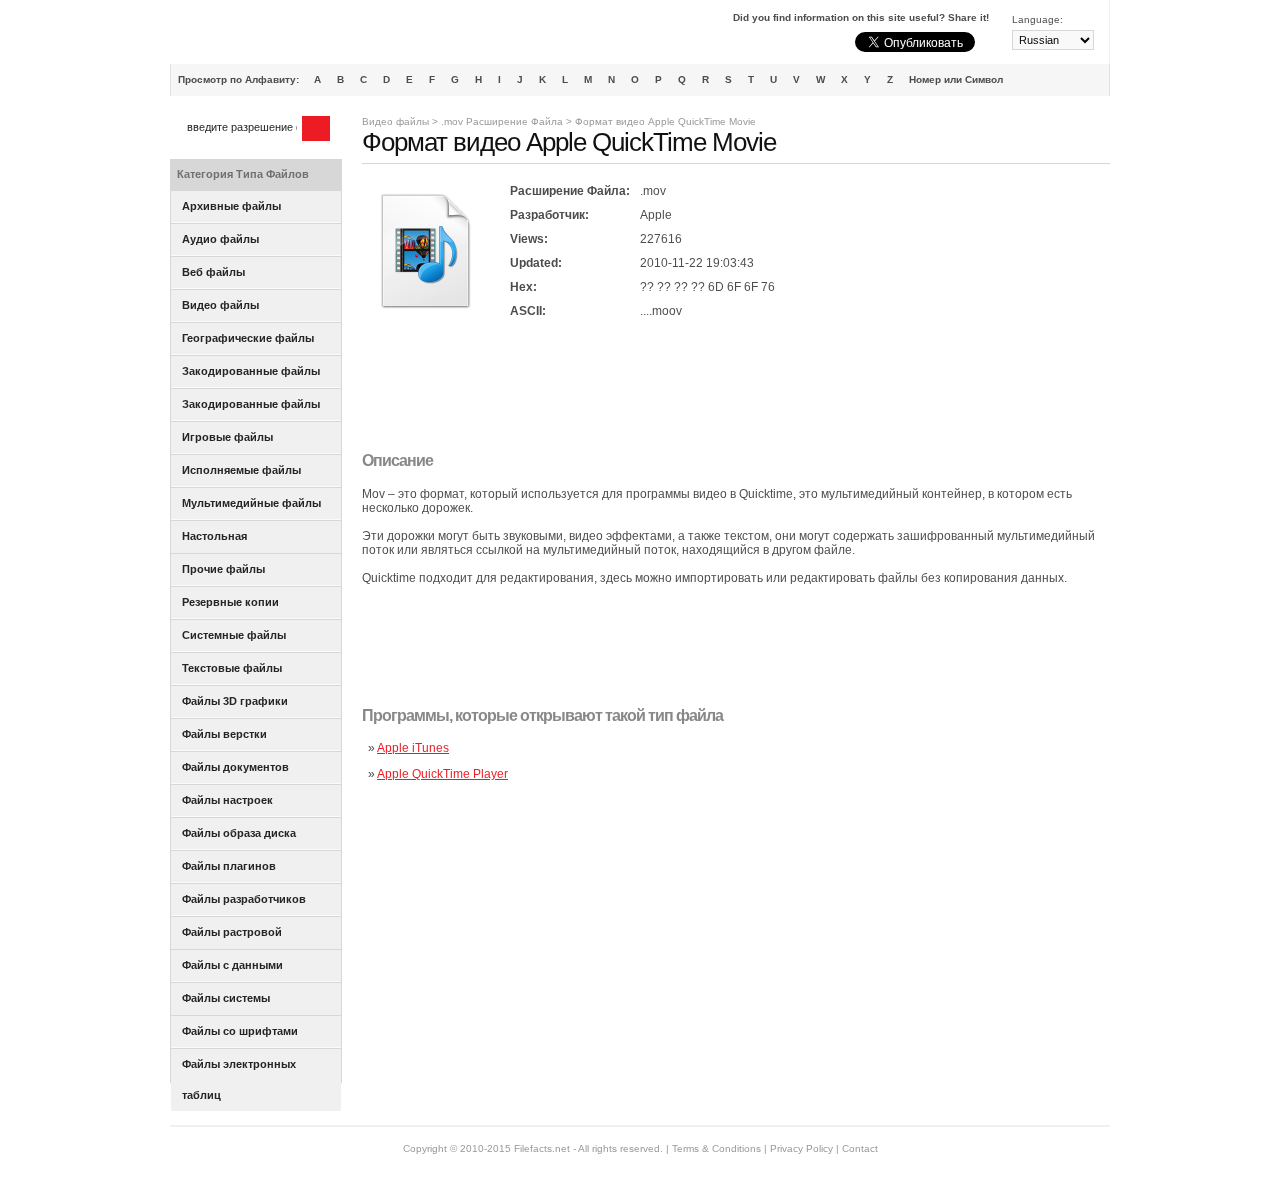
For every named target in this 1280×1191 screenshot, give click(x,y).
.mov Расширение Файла (502, 121)
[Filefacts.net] (269, 36)
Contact (860, 1148)
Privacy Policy (801, 1148)
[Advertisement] (726, 387)
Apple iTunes (413, 748)
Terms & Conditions (716, 1148)
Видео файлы (395, 121)
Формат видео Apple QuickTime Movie (665, 121)
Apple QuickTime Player (442, 774)
